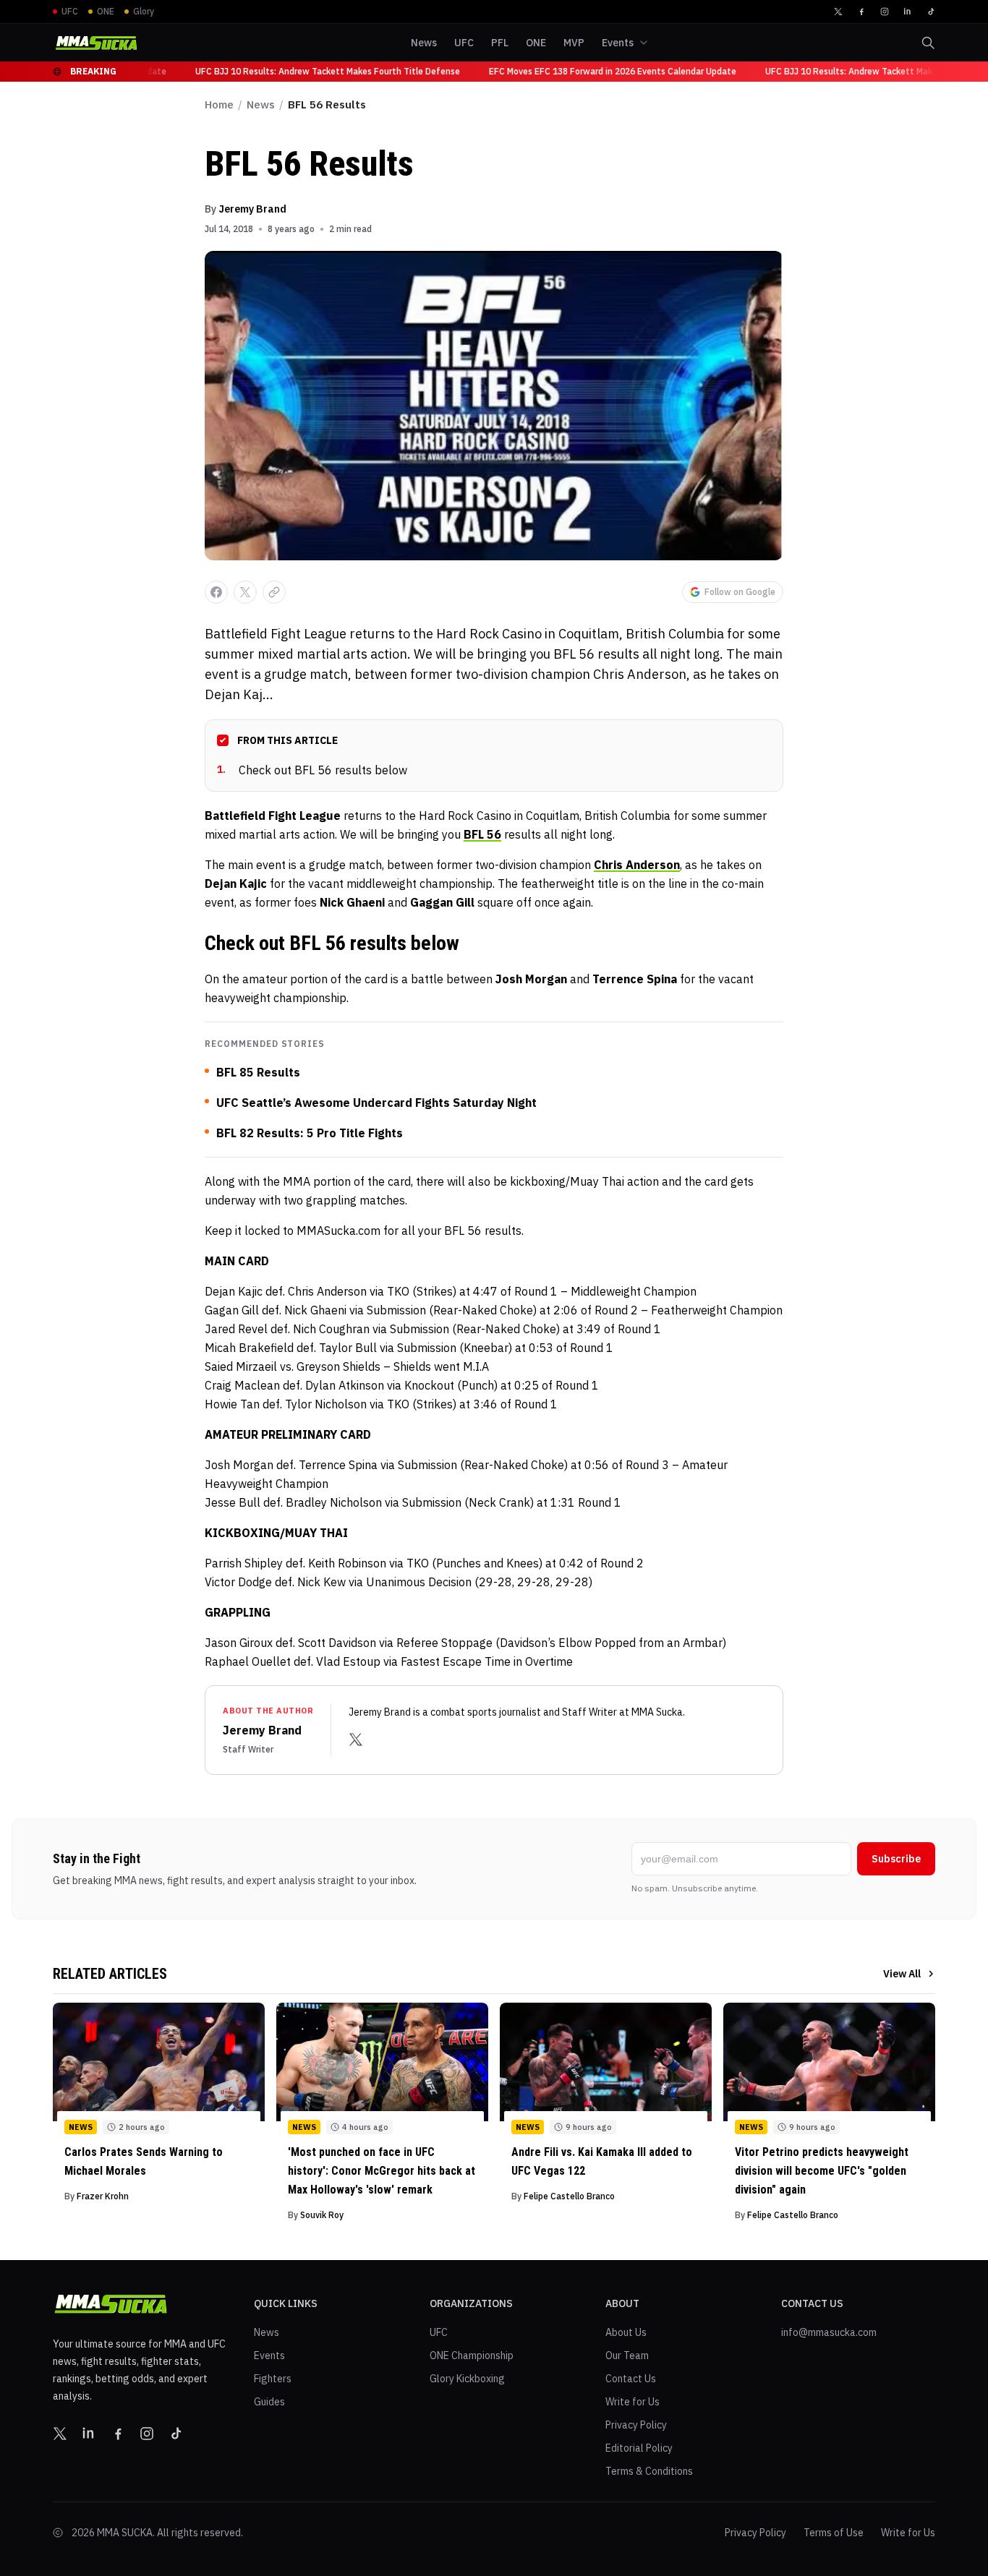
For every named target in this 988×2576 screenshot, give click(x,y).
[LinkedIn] (908, 12)
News (261, 104)
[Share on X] (245, 592)
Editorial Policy (639, 2448)
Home (219, 104)
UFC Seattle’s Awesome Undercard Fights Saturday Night (376, 1103)
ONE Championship (472, 2355)
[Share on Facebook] (216, 592)
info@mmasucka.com (829, 2332)
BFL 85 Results (258, 1072)
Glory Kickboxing (467, 2379)
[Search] (928, 43)
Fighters (273, 2379)
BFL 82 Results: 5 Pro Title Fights (310, 1133)
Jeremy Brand (252, 209)
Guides (269, 2402)
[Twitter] (838, 12)
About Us (626, 2332)
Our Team (627, 2355)
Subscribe (896, 1859)
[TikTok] (931, 12)
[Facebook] (861, 12)
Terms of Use (834, 2533)
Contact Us (631, 2379)
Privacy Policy (636, 2425)
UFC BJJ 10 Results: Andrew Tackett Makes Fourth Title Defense (314, 71)
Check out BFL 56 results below (312, 770)
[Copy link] (274, 592)
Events (269, 2355)
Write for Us (633, 2402)
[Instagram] (885, 12)
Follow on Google (740, 592)
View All (902, 1974)
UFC (439, 2332)
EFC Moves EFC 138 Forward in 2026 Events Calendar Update (599, 71)
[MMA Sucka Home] (96, 43)
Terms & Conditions (649, 2471)
